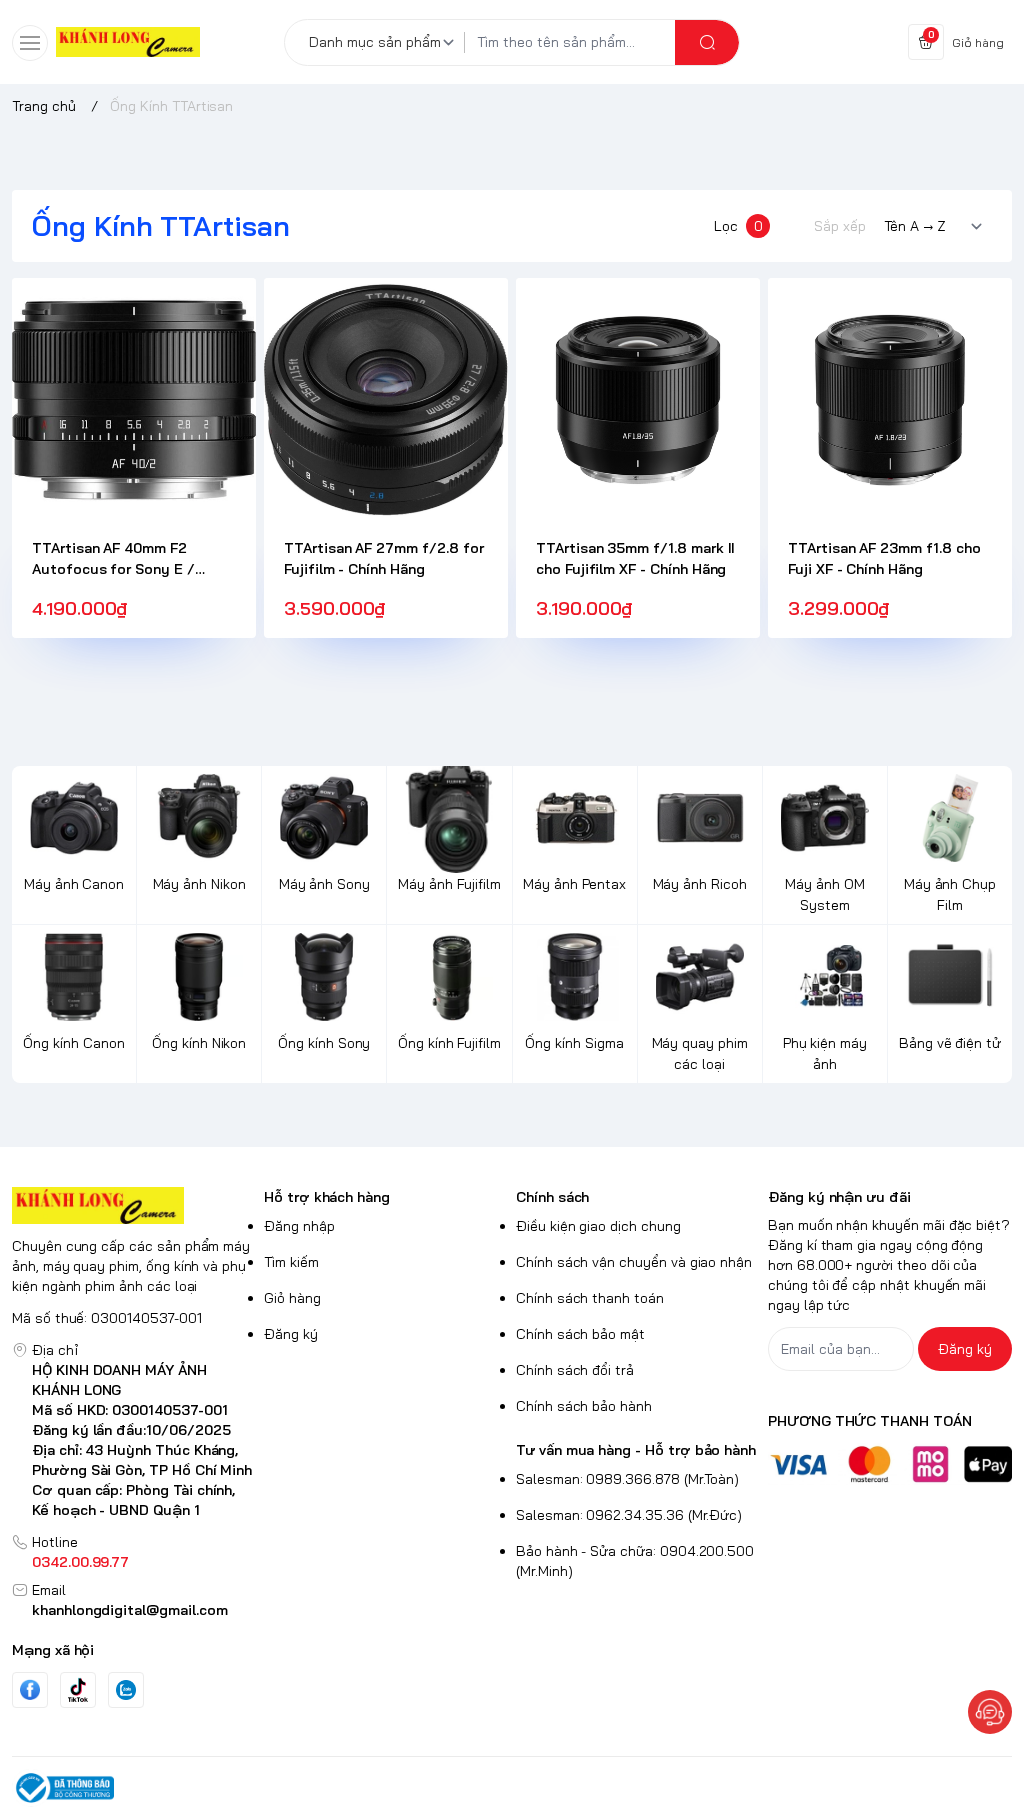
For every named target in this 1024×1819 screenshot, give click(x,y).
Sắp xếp (840, 226)
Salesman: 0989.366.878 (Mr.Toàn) (627, 1479)
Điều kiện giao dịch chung (598, 1226)
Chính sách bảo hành (584, 1406)
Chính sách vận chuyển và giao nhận (634, 1262)
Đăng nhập (299, 1226)
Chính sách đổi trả (575, 1370)
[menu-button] (30, 43)
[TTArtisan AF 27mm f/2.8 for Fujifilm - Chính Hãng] (386, 400)
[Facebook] (30, 1689)
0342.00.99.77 (80, 1562)
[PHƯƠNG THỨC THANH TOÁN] (890, 1464)
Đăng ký (291, 1334)
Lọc (738, 226)
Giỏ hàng (292, 1298)
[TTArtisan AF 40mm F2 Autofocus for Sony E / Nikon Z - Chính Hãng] (134, 400)
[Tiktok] (78, 1689)
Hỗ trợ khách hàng (327, 1197)
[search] (707, 42)
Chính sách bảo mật (580, 1334)
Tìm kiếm (291, 1262)
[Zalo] (126, 1690)
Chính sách (552, 1197)
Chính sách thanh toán (590, 1298)
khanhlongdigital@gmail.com (130, 1610)
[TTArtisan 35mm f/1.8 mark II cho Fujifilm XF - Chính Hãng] (638, 400)
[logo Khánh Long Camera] (134, 1205)
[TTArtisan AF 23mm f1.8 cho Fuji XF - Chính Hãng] (890, 400)
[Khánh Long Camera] (128, 42)
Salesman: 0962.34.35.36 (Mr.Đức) (629, 1515)
